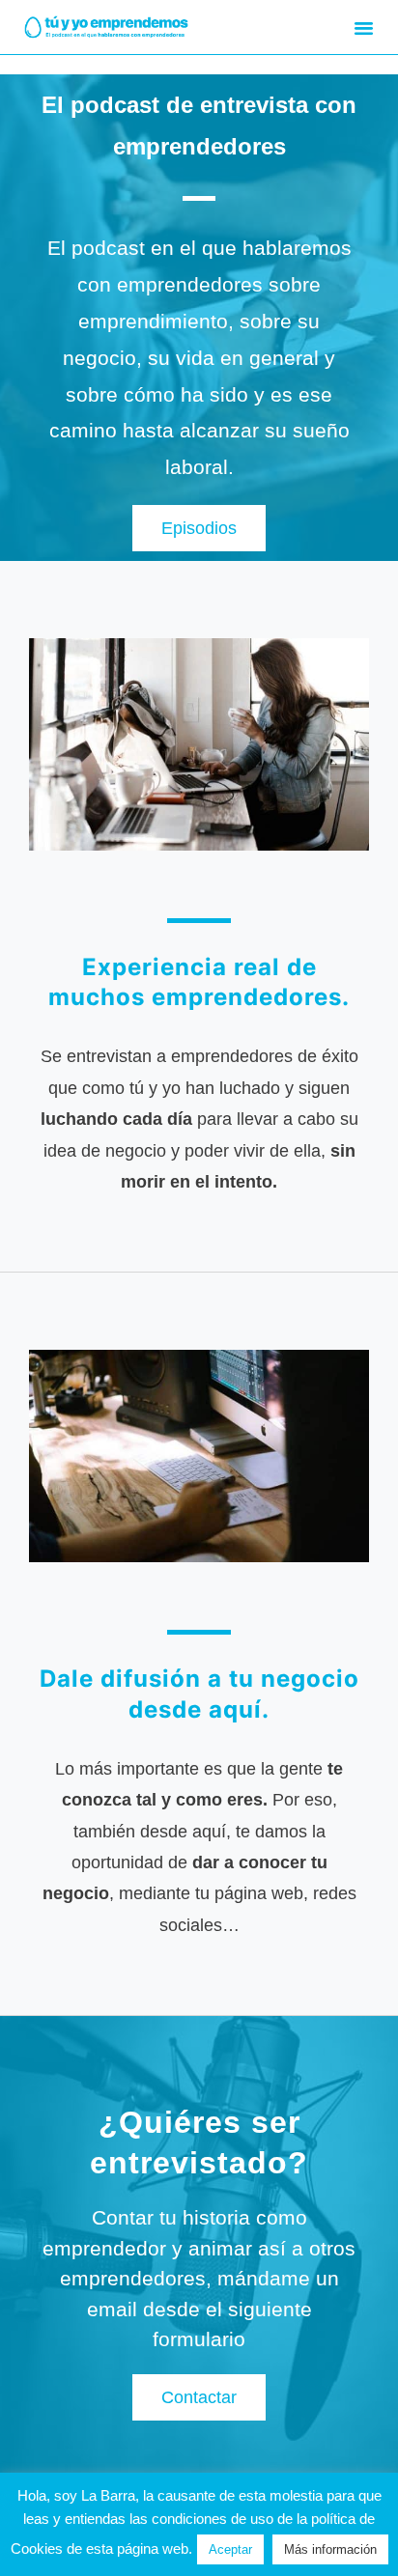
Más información (330, 2549)
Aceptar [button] (230, 2549)
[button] (364, 27)
